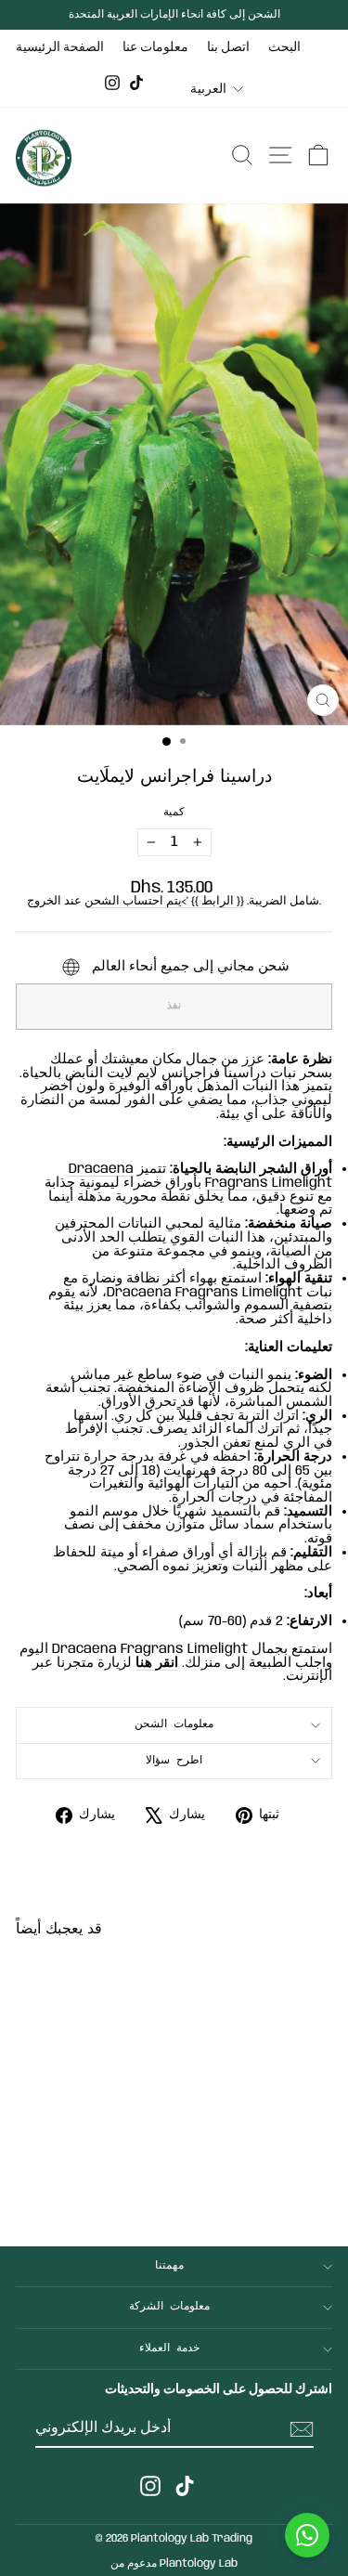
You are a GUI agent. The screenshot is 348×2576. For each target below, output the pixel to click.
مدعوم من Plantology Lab (174, 2563)
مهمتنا (169, 2266)
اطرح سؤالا (174, 1761)
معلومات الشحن (174, 1724)
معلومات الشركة (169, 2307)
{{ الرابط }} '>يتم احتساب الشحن (164, 901)
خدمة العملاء (169, 2348)
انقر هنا (157, 1663)
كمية (174, 813)
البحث (284, 47)
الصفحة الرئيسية (60, 47)
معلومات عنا (155, 47)
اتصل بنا (228, 47)
